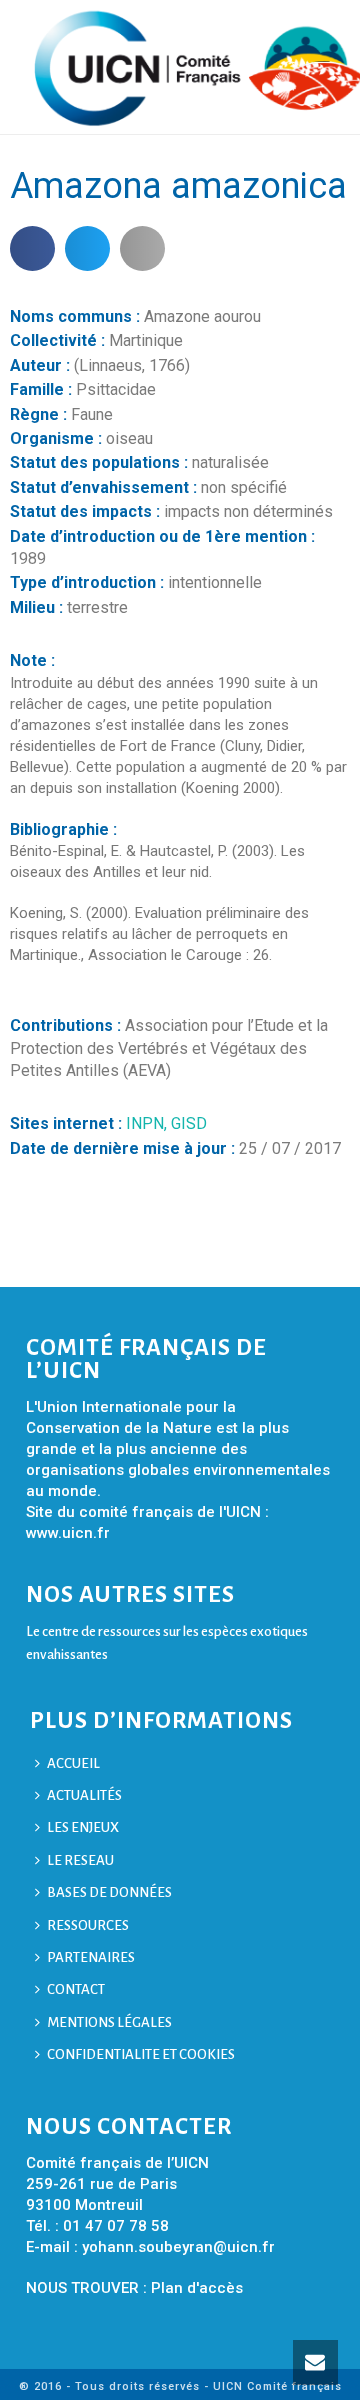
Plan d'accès (197, 2288)
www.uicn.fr (68, 1533)
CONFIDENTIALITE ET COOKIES (141, 2054)
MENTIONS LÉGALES (109, 2022)
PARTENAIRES (91, 1957)
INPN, (148, 1123)
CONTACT (76, 1989)
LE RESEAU (80, 1860)
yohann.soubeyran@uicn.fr (178, 2247)
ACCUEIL (73, 1763)
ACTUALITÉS (84, 1795)
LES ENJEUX (83, 1827)
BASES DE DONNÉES (109, 1892)
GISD (189, 1123)
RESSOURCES (88, 1925)
